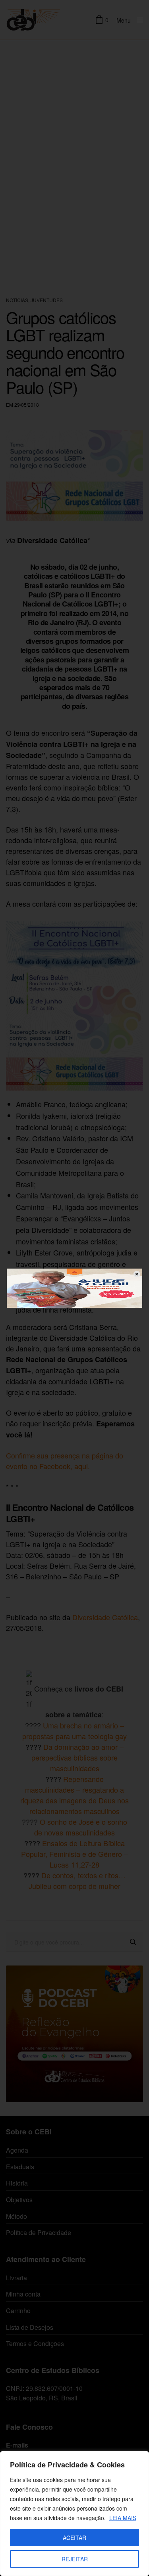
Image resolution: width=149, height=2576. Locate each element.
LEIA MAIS (123, 2518)
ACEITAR (74, 2538)
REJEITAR (75, 2559)
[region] (74, 2514)
